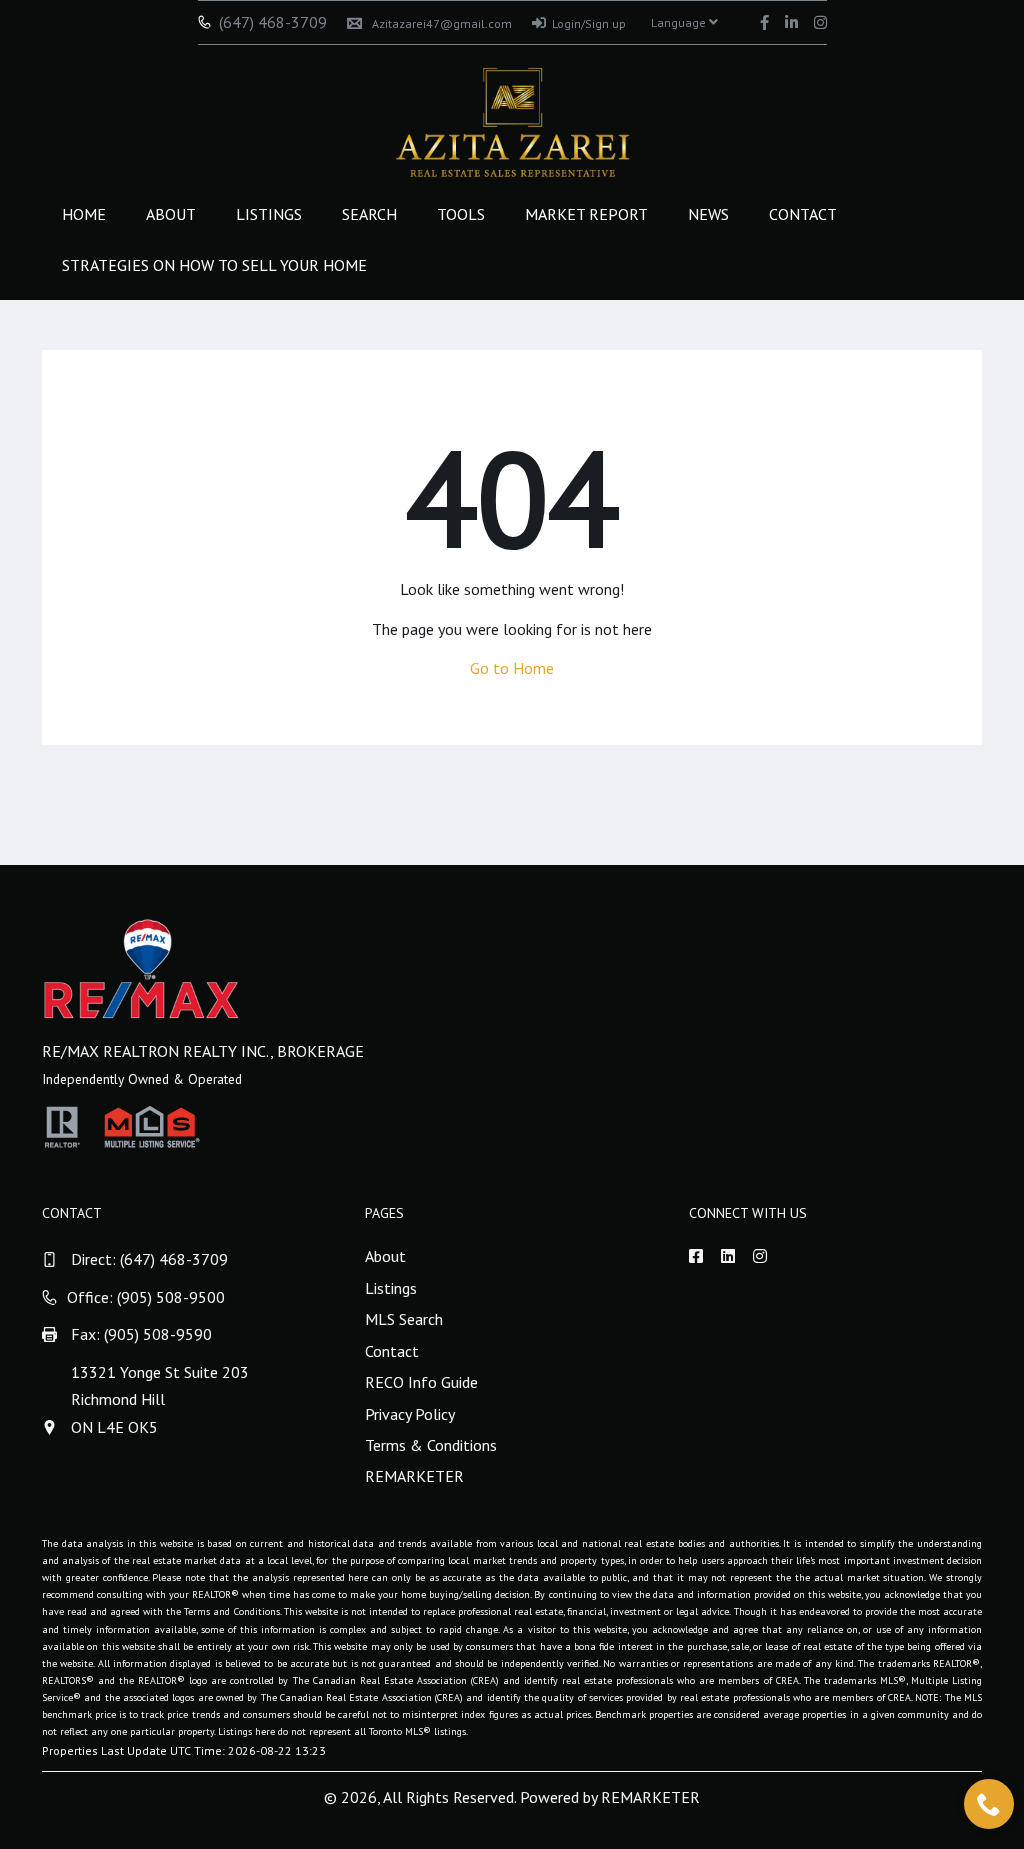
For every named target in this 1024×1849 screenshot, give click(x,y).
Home (84, 214)
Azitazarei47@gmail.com (442, 23)
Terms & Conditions (431, 1445)
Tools (461, 214)
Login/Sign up (589, 23)
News (708, 214)
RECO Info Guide (421, 1382)
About (171, 214)
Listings (269, 214)
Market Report (586, 214)
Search (369, 214)
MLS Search (404, 1319)
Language (680, 22)
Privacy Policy (410, 1414)
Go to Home (512, 668)
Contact (803, 214)
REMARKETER (414, 1476)
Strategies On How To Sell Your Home (214, 265)
